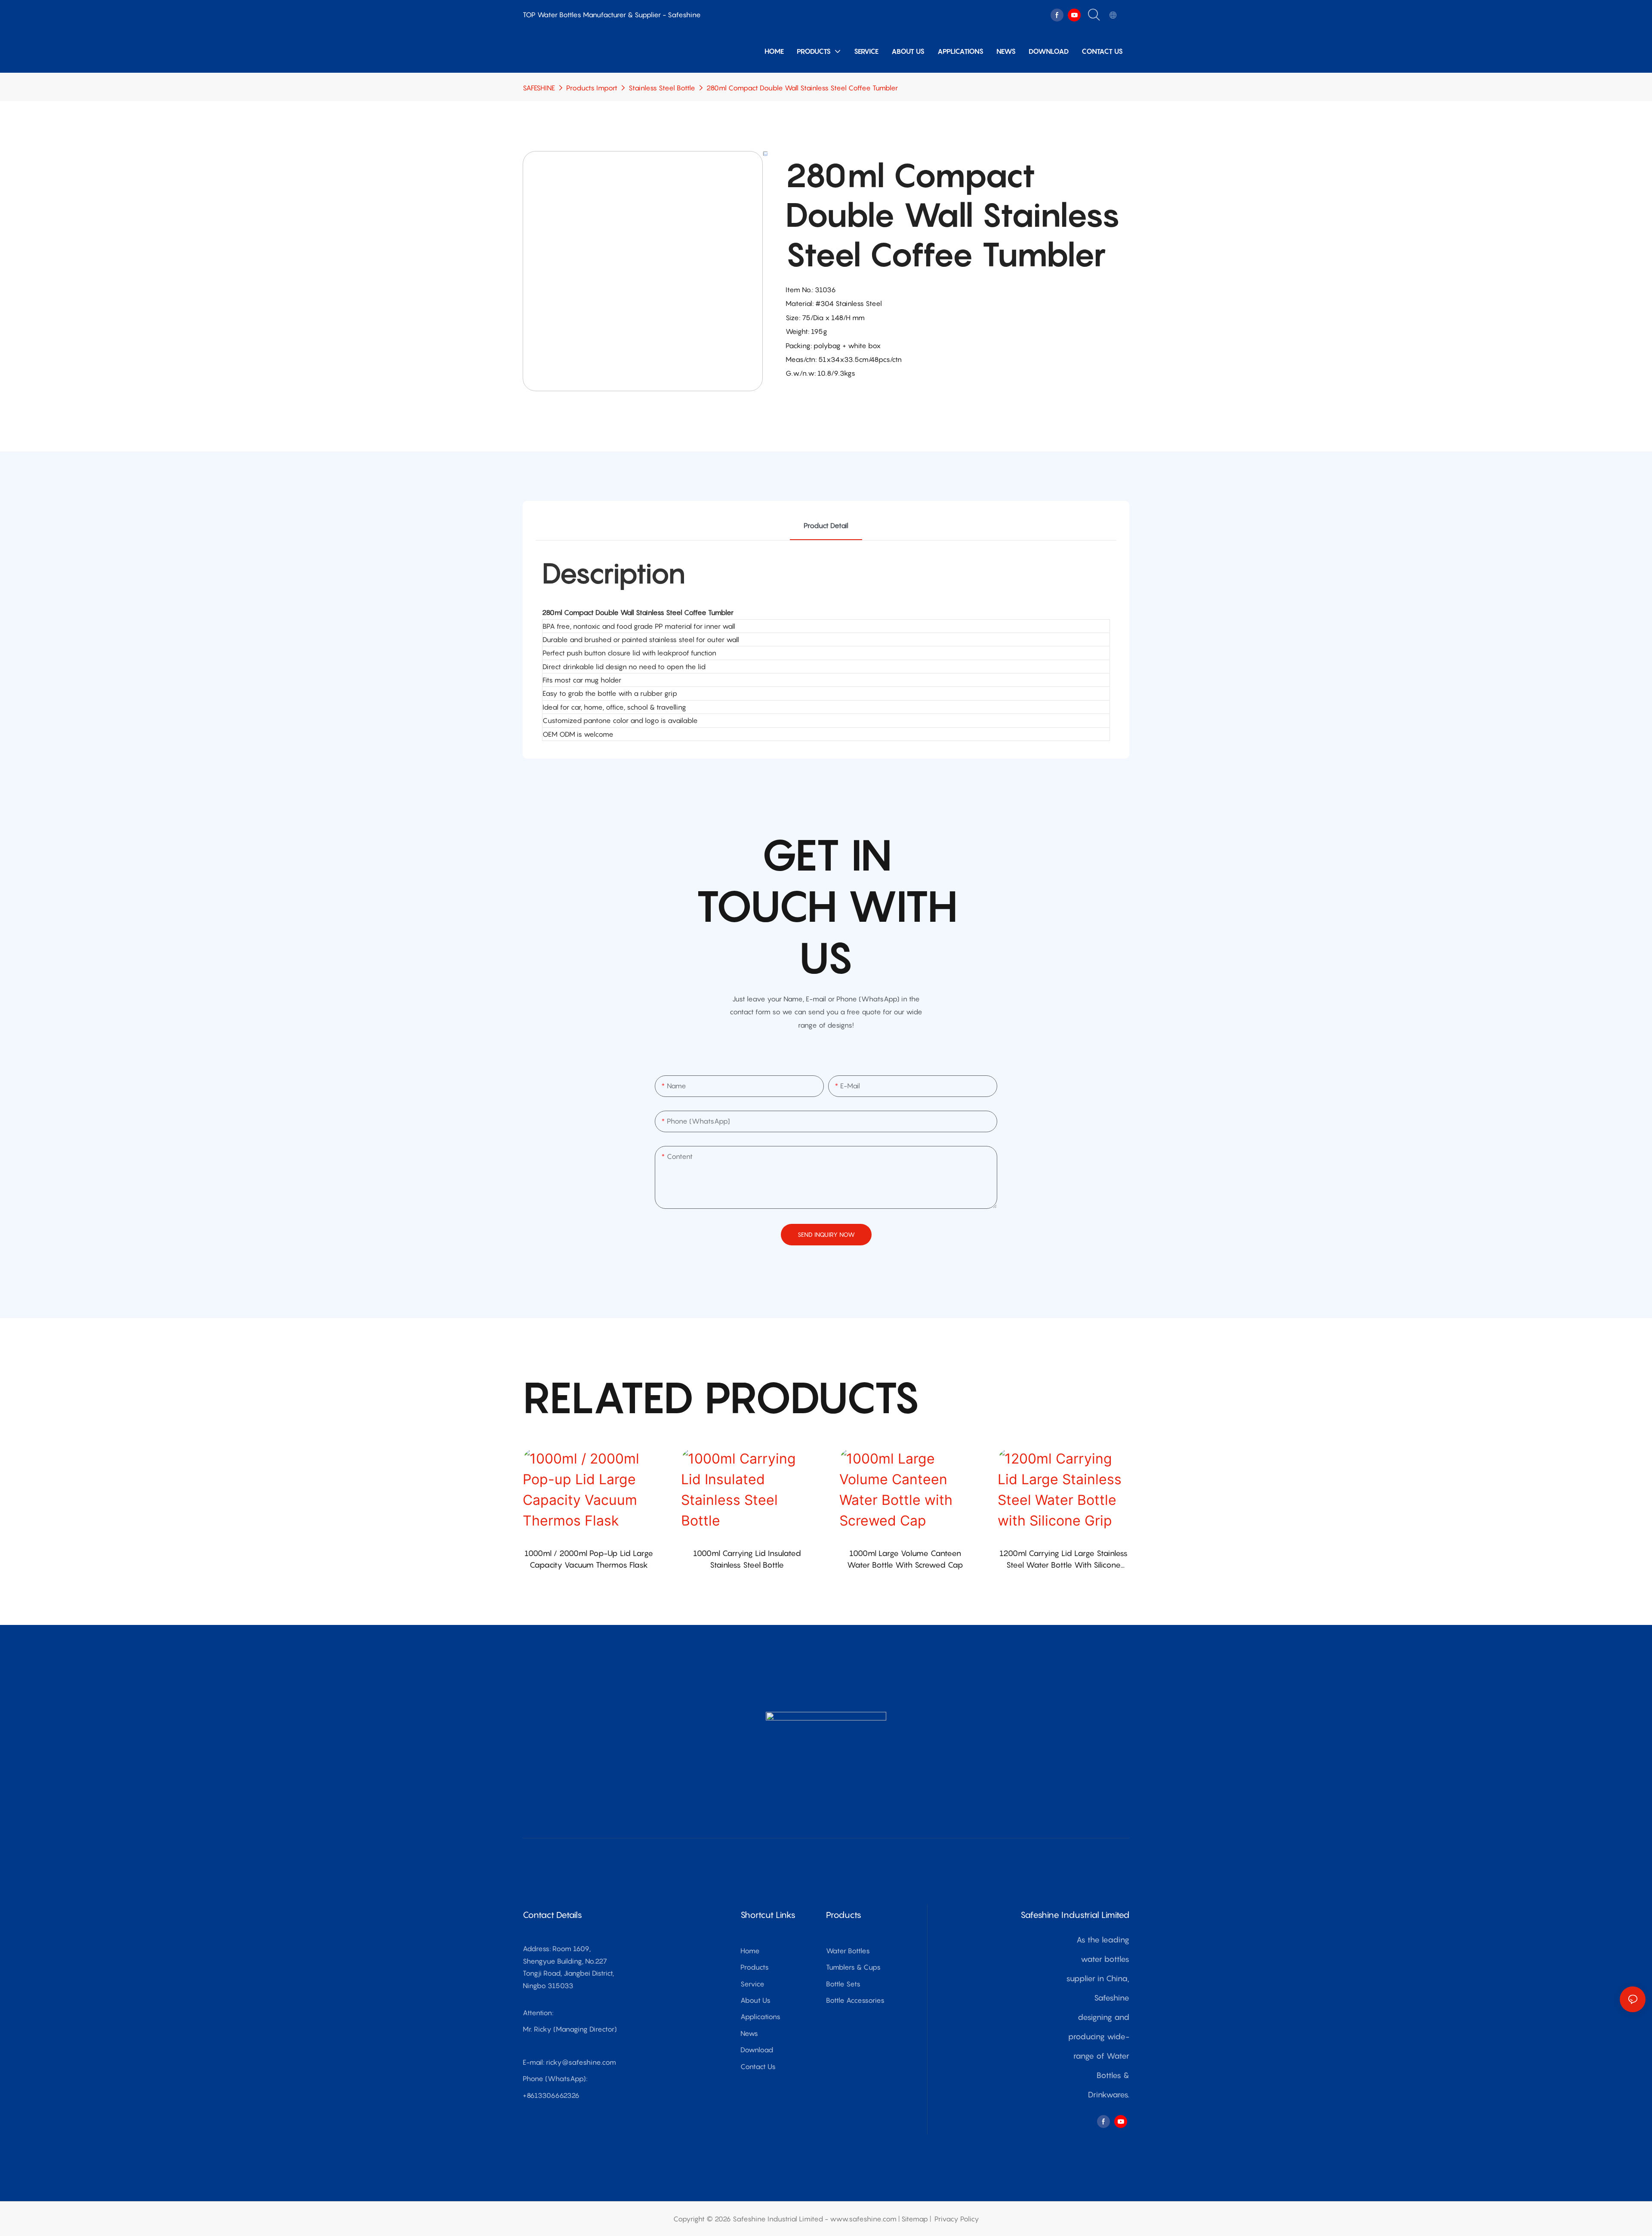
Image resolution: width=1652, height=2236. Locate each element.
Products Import (592, 88)
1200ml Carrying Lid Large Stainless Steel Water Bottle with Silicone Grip (1063, 1560)
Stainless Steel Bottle (662, 88)
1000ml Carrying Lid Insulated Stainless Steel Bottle (747, 1559)
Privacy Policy (957, 2219)
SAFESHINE (539, 88)
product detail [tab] (826, 525)
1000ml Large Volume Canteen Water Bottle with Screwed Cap (905, 1559)
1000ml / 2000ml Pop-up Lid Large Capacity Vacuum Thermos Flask (589, 1559)
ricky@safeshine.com (581, 2062)
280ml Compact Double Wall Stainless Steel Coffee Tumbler (802, 88)
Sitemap (915, 2219)
